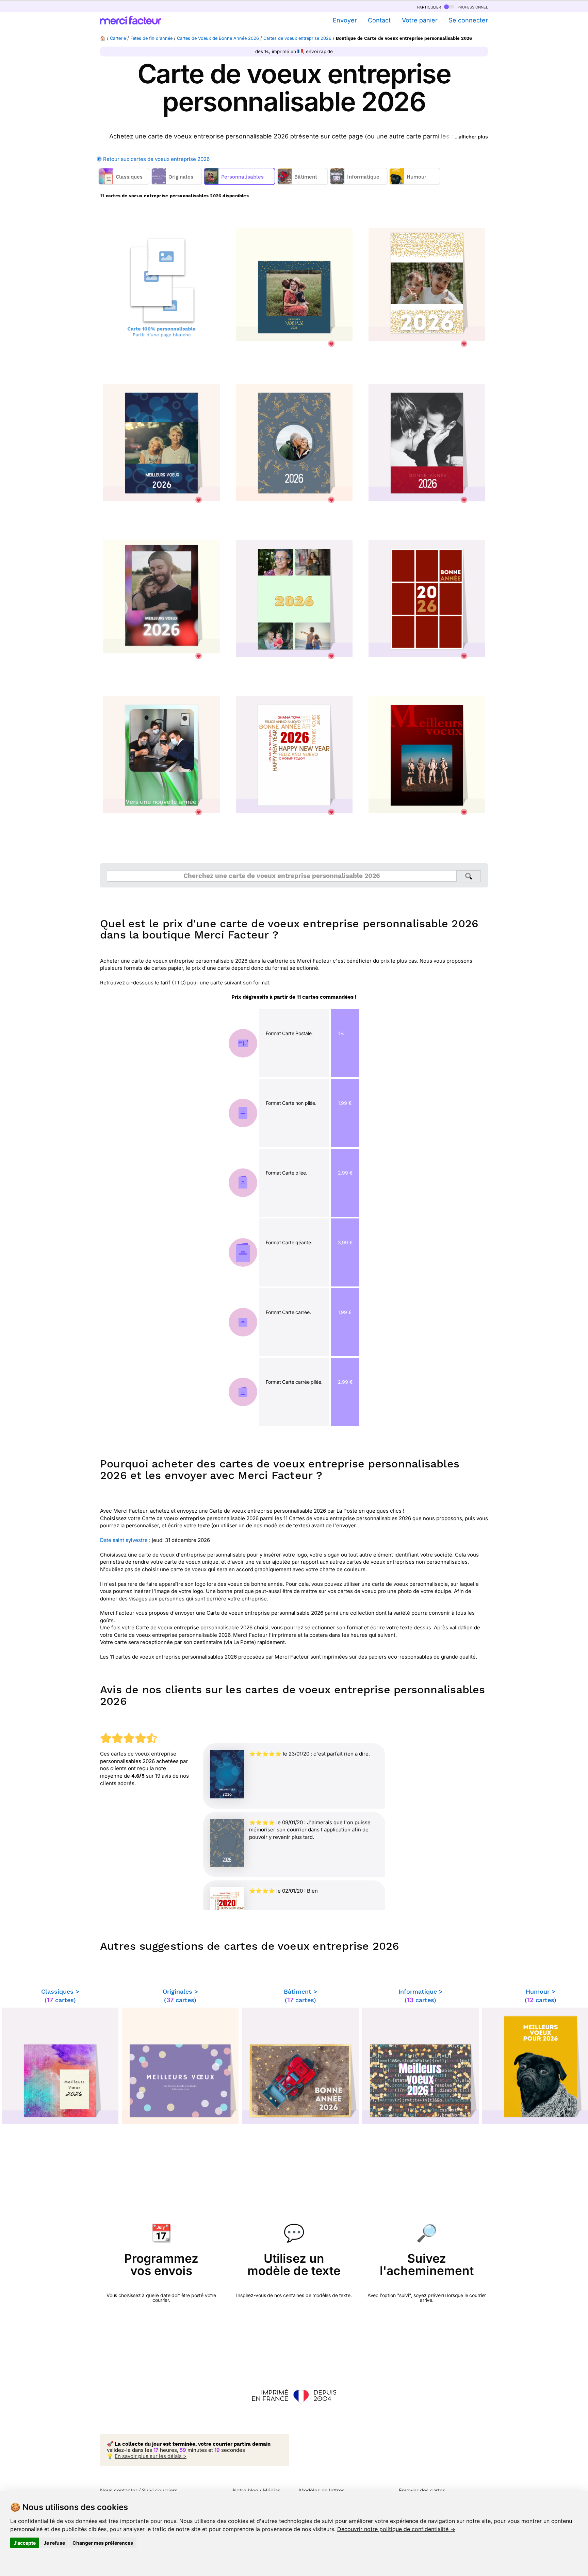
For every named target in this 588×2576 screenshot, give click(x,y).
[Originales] (177, 183)
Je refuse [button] (54, 2543)
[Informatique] (360, 183)
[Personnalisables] (240, 183)
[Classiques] (125, 183)
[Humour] (416, 183)
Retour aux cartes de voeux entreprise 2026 (156, 159)
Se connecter (468, 20)
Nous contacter (119, 2490)
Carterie (118, 38)
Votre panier (420, 20)
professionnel (472, 7)
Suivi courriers (160, 2490)
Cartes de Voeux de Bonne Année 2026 (218, 38)
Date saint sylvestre (124, 1540)
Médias (272, 2490)
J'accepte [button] (25, 2543)
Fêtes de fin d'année (151, 38)
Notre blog (246, 2490)
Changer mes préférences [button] (103, 2543)
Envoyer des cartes (422, 2490)
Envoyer (345, 20)
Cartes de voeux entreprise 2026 (297, 38)
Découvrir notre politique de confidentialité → (396, 2529)
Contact (379, 20)
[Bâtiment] (303, 183)
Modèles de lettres (322, 2490)
